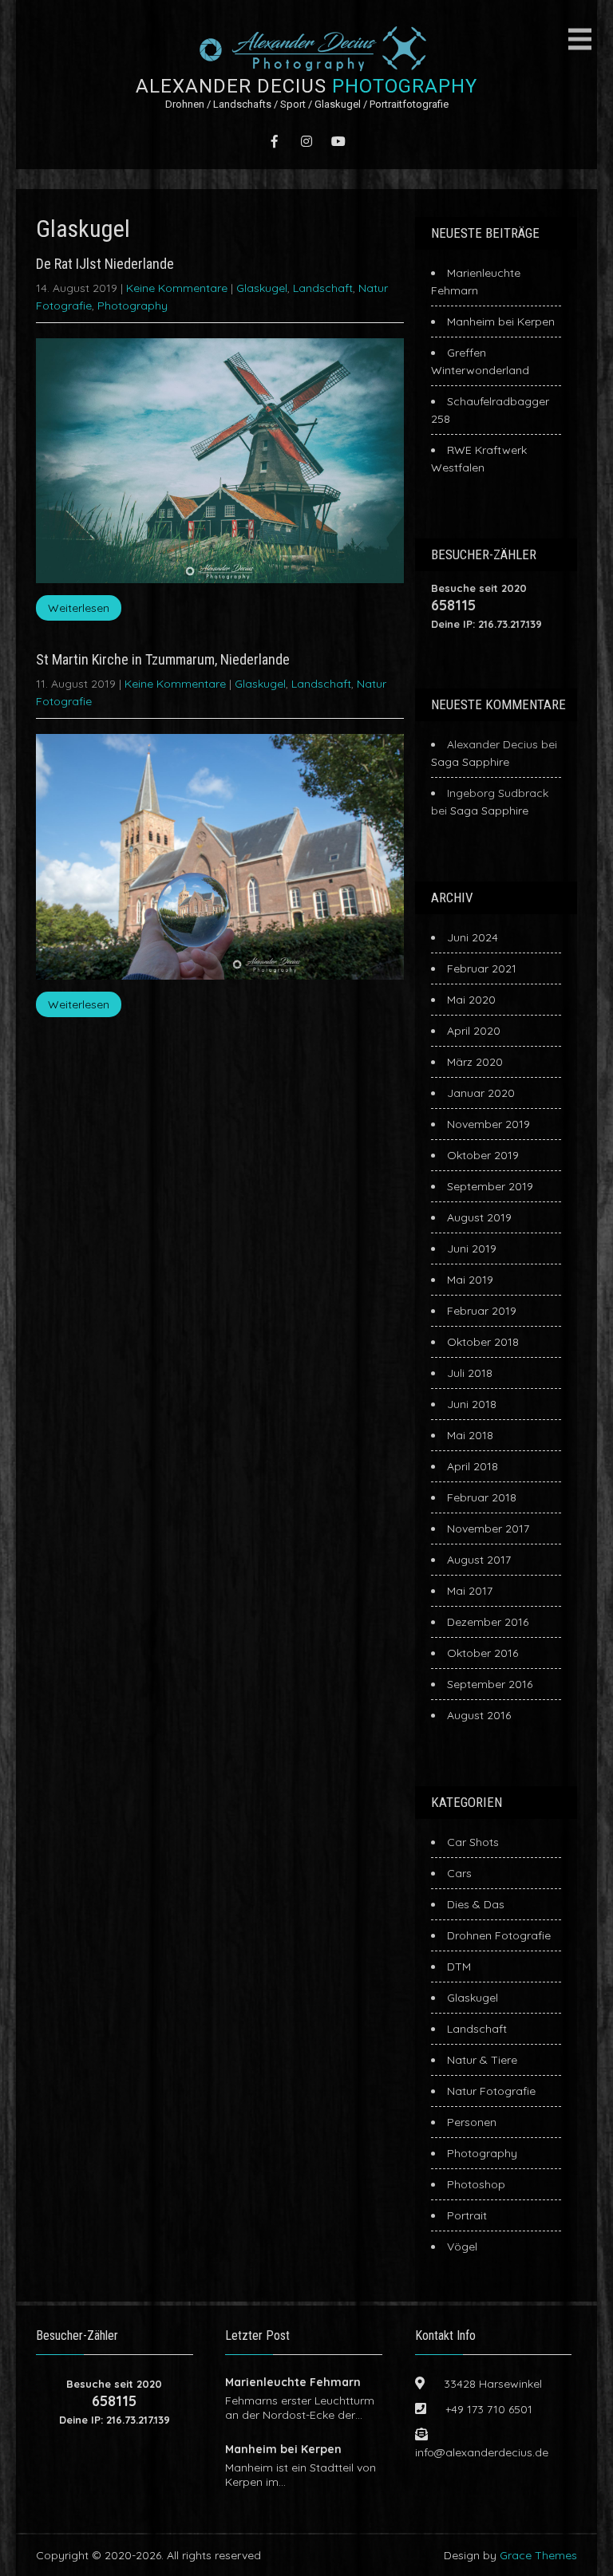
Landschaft (323, 288)
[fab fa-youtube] (338, 141)
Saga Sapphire (470, 762)
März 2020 (475, 1062)
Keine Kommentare (177, 288)
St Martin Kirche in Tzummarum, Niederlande (163, 659)
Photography (132, 306)
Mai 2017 (470, 1591)
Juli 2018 (470, 1373)
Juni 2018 (472, 1404)
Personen (472, 2122)
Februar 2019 (482, 1311)
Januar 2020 (481, 1093)
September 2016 (490, 1684)
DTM (459, 1967)
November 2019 (488, 1124)
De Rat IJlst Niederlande (105, 264)
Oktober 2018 (483, 1342)
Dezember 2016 (488, 1622)
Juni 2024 (473, 937)
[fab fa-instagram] (306, 141)
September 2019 (490, 1186)
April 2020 (474, 1031)
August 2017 (479, 1560)
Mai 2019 (470, 1280)
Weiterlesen (79, 608)
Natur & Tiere (482, 2060)
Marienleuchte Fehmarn (293, 2382)
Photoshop (476, 2184)
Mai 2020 (471, 1000)
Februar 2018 (482, 1497)
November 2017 (488, 1529)
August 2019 (479, 1217)
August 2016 (479, 1715)
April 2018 (473, 1466)
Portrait (467, 2215)
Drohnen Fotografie (499, 1935)
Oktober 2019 (483, 1155)
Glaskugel (262, 288)
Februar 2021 (482, 968)
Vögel (462, 2247)
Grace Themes (538, 2555)
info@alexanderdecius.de (482, 2452)
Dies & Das (476, 1904)
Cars (459, 1873)
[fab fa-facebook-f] (275, 141)
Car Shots (473, 1842)
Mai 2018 (470, 1435)
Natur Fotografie (491, 2091)
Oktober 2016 (482, 1653)
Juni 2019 (472, 1249)
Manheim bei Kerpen (501, 322)
